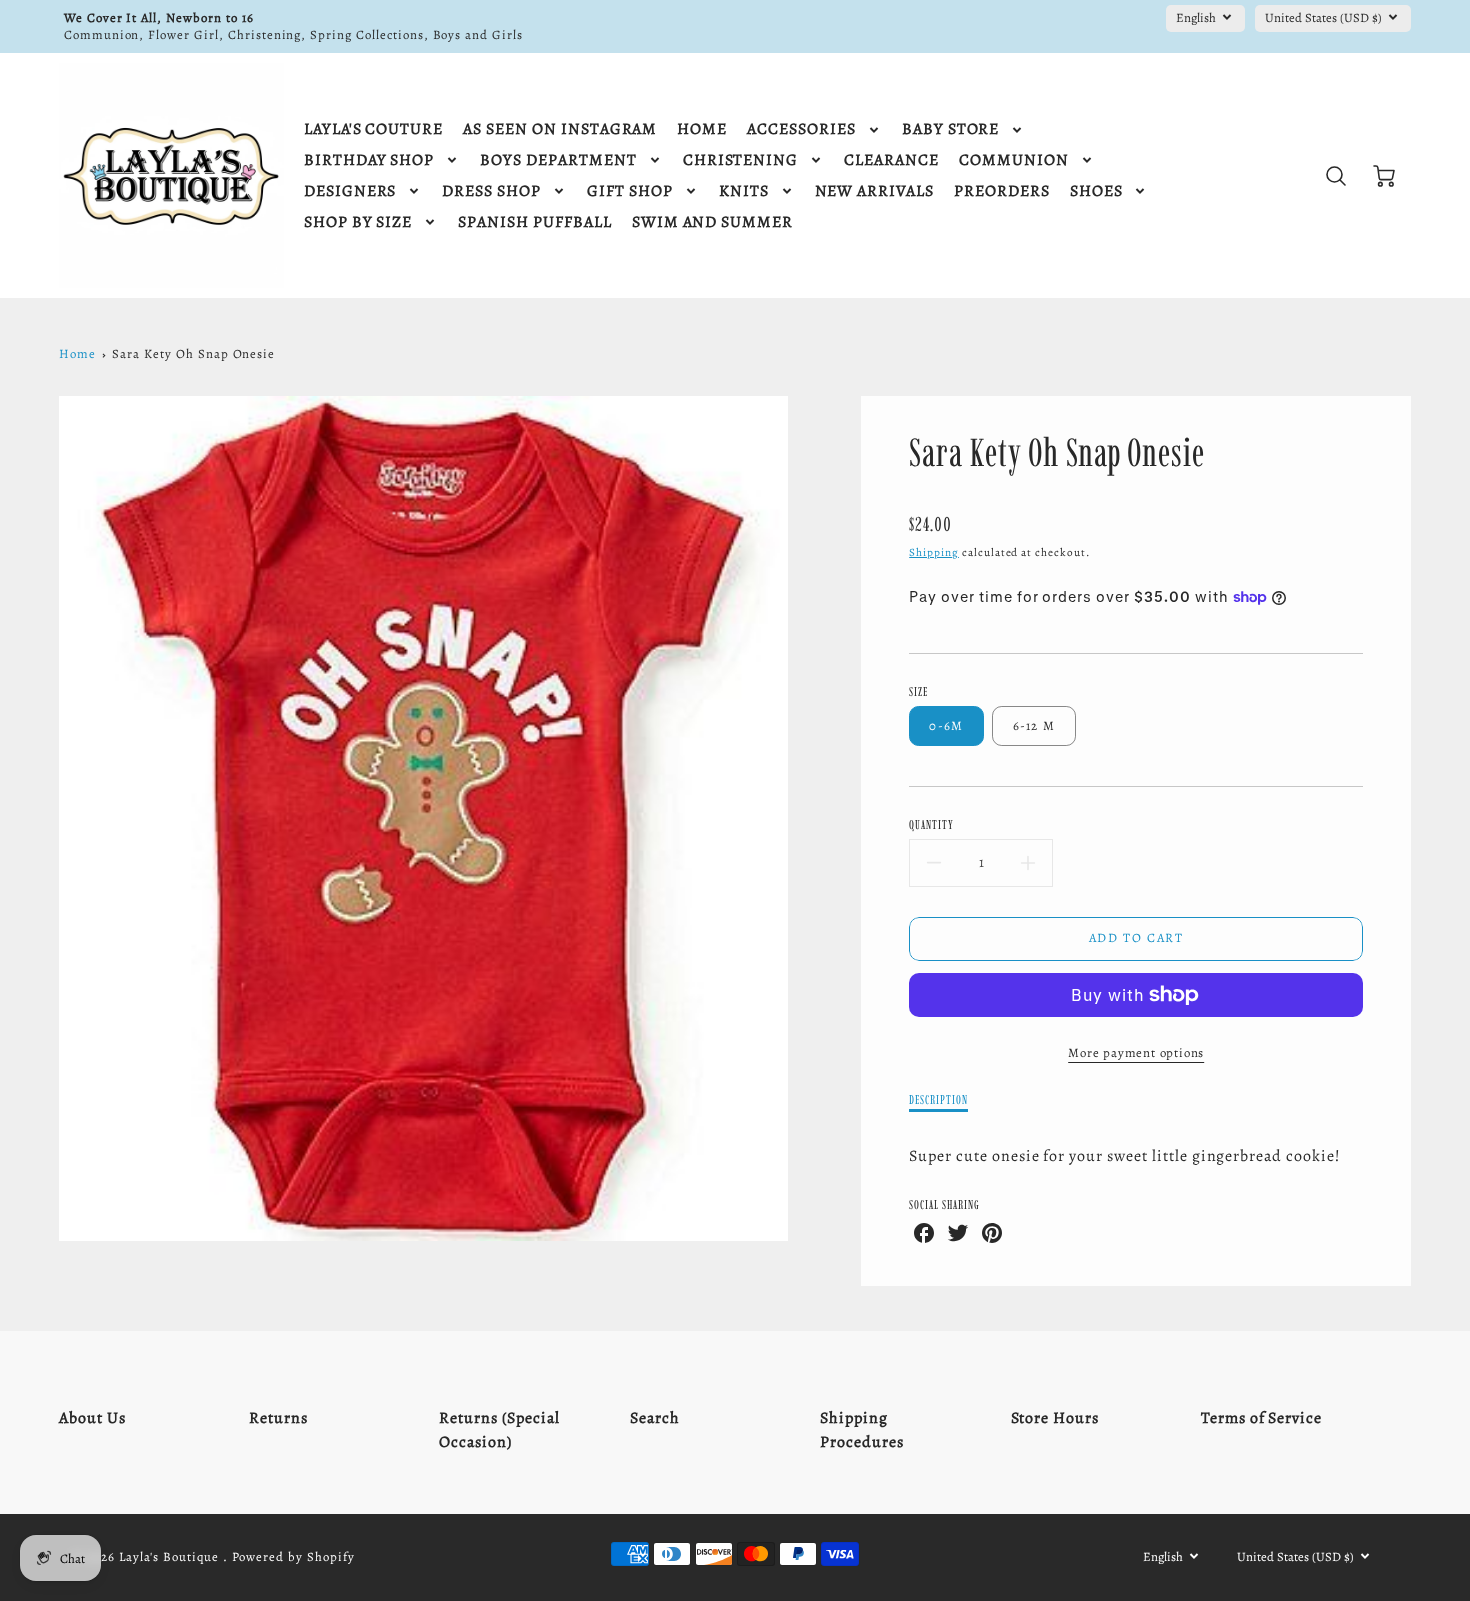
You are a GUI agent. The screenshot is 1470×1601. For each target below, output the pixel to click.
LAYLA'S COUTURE (373, 129)
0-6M (946, 725)
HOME (702, 129)
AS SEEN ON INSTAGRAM (560, 129)
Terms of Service (1261, 1418)
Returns (278, 1418)
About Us (92, 1418)
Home (77, 353)
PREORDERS (1002, 191)
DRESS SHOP (491, 191)
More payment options (1136, 1052)
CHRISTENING (741, 160)
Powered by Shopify (293, 1556)
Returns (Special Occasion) (499, 1430)
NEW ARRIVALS (875, 191)
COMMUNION (1014, 160)
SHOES (1096, 191)
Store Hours (1055, 1418)
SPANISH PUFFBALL (534, 222)
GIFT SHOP (630, 191)
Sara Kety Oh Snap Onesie (193, 353)
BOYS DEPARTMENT (558, 160)
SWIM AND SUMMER (712, 222)
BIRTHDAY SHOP (369, 160)
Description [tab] (938, 1099)
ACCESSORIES (801, 129)
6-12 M (1034, 725)
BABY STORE (951, 129)
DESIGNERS (350, 191)
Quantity (931, 824)
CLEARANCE (891, 160)
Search (655, 1418)
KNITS (744, 191)
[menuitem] (373, 129)
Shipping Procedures (862, 1430)
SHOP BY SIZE (358, 222)
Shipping (934, 552)
